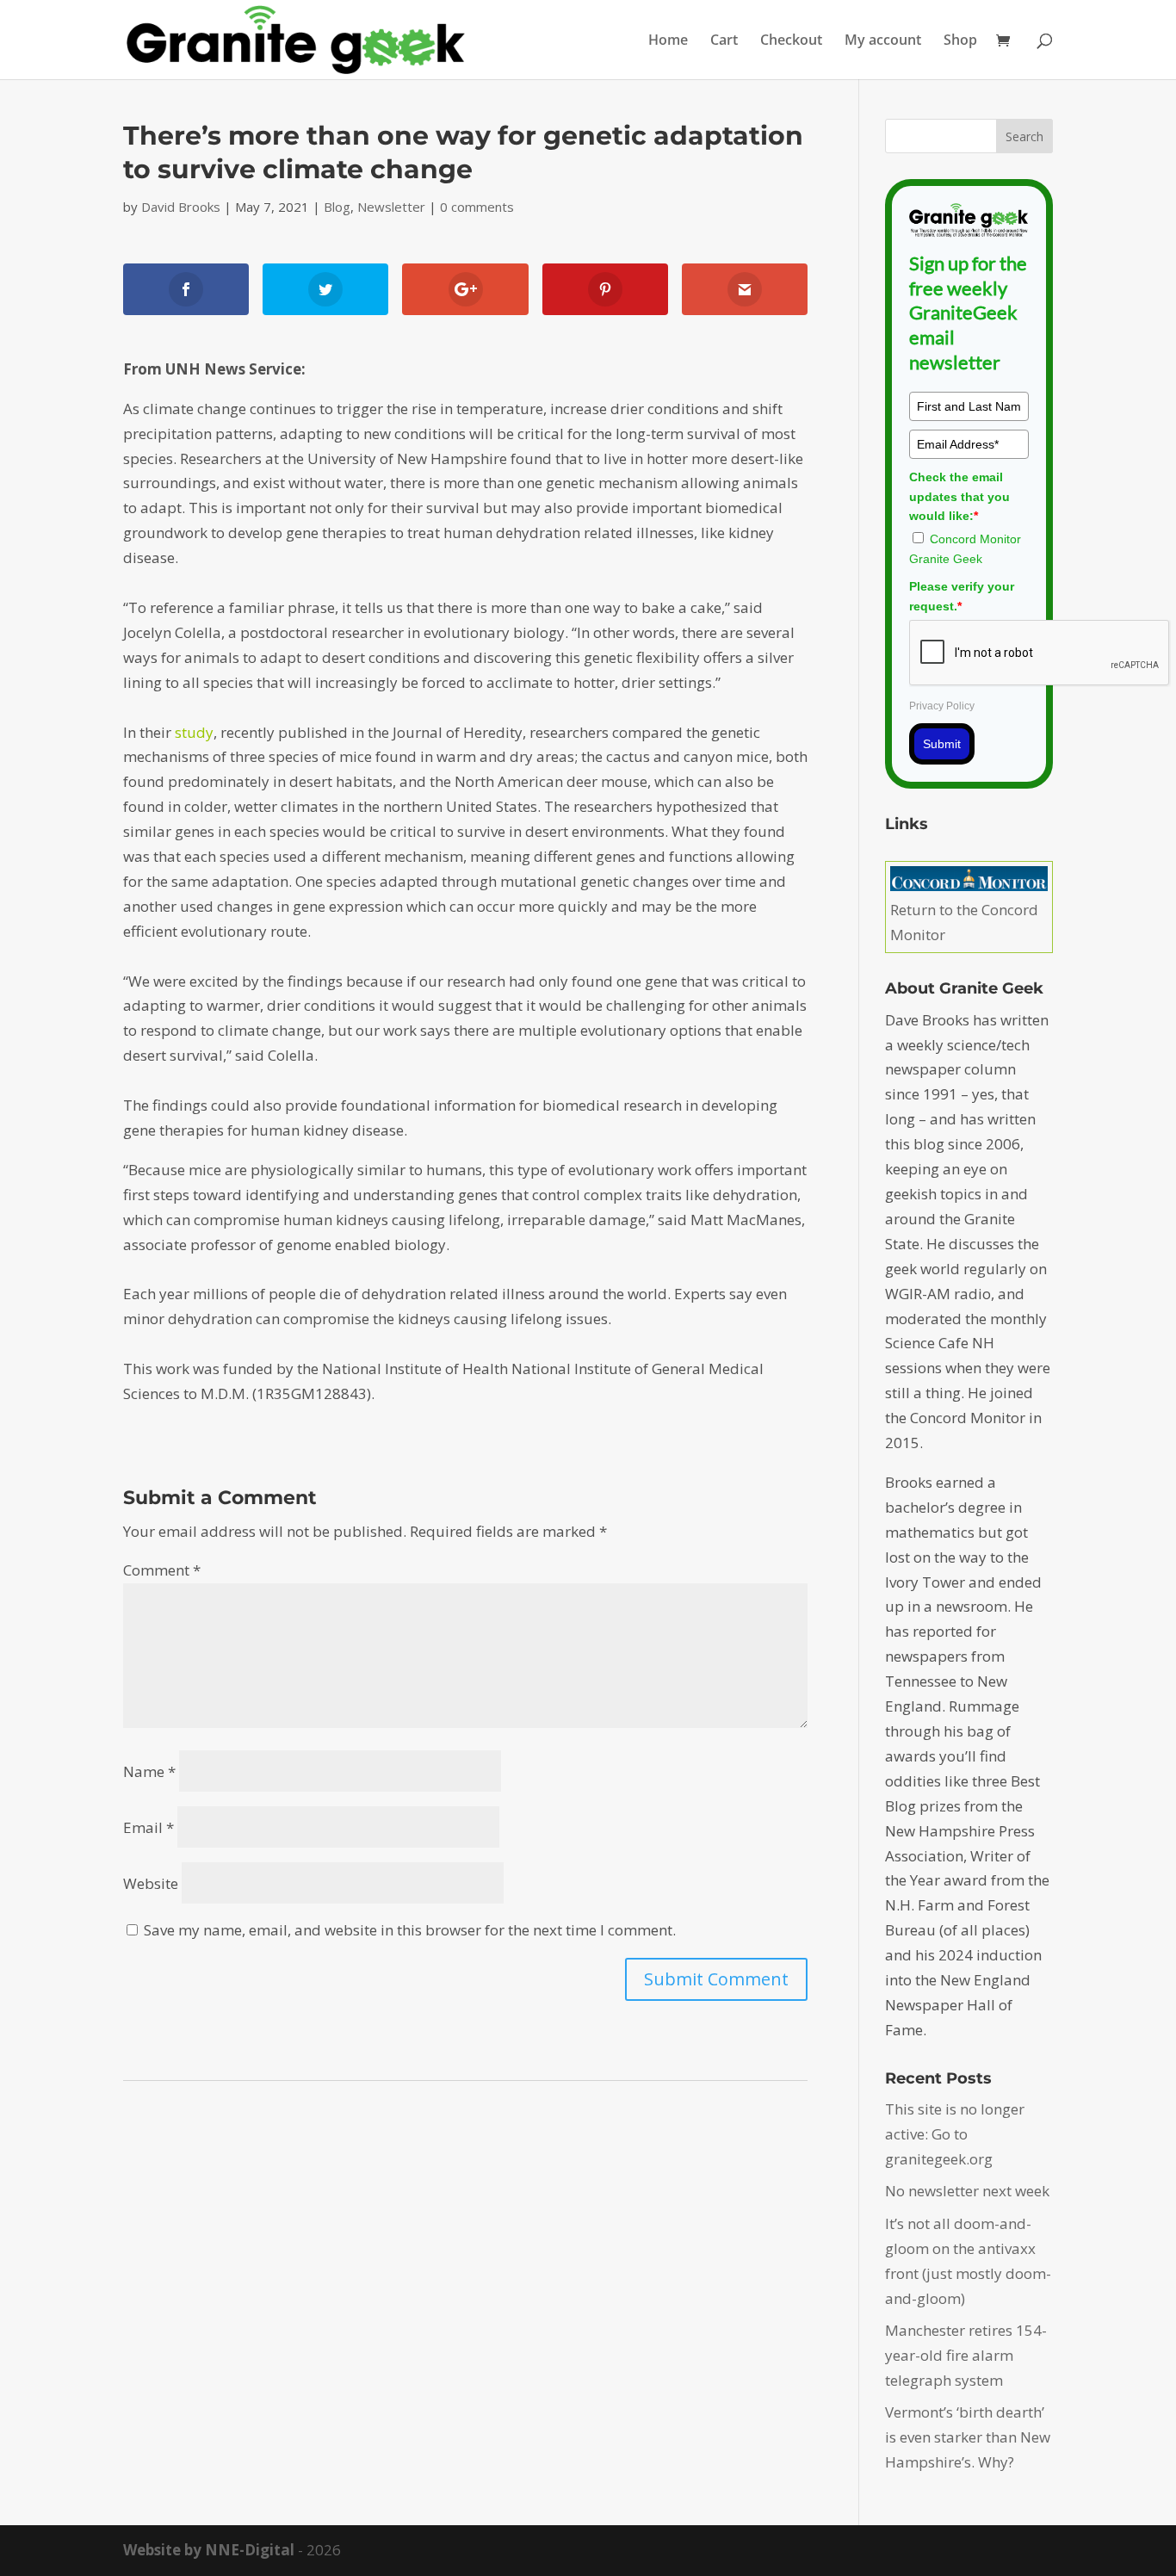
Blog (337, 207)
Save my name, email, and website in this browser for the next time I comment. (410, 1930)
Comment (162, 1570)
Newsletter (391, 207)
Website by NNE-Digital (209, 2550)
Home (668, 41)
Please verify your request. (962, 596)
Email (149, 1827)
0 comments (477, 207)
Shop (960, 41)
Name (149, 1771)
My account (883, 41)
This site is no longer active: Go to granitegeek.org (955, 2134)
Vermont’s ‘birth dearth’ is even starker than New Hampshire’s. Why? (968, 2437)
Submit (942, 744)
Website (151, 1883)
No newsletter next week (967, 2191)
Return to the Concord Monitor (964, 922)
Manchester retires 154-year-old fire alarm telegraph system (966, 2355)
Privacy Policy (942, 706)
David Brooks (181, 207)
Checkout (791, 41)
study (194, 732)
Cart (724, 41)
